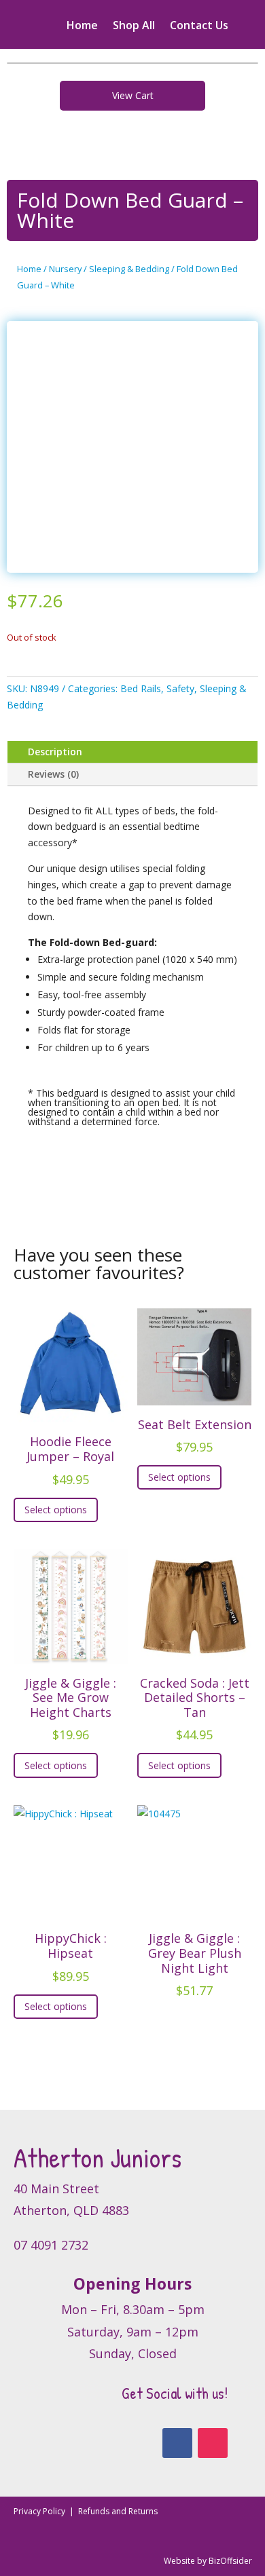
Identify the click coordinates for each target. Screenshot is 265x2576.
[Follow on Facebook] (177, 2443)
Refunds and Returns (118, 2511)
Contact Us (199, 26)
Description (55, 752)
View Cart (133, 95)
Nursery (65, 269)
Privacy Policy (40, 2511)
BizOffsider (230, 2561)
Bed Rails (141, 688)
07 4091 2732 (51, 2245)
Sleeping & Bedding (129, 269)
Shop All (134, 26)
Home (82, 26)
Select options (56, 1510)
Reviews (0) (53, 774)
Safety (180, 688)
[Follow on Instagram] (213, 2443)
